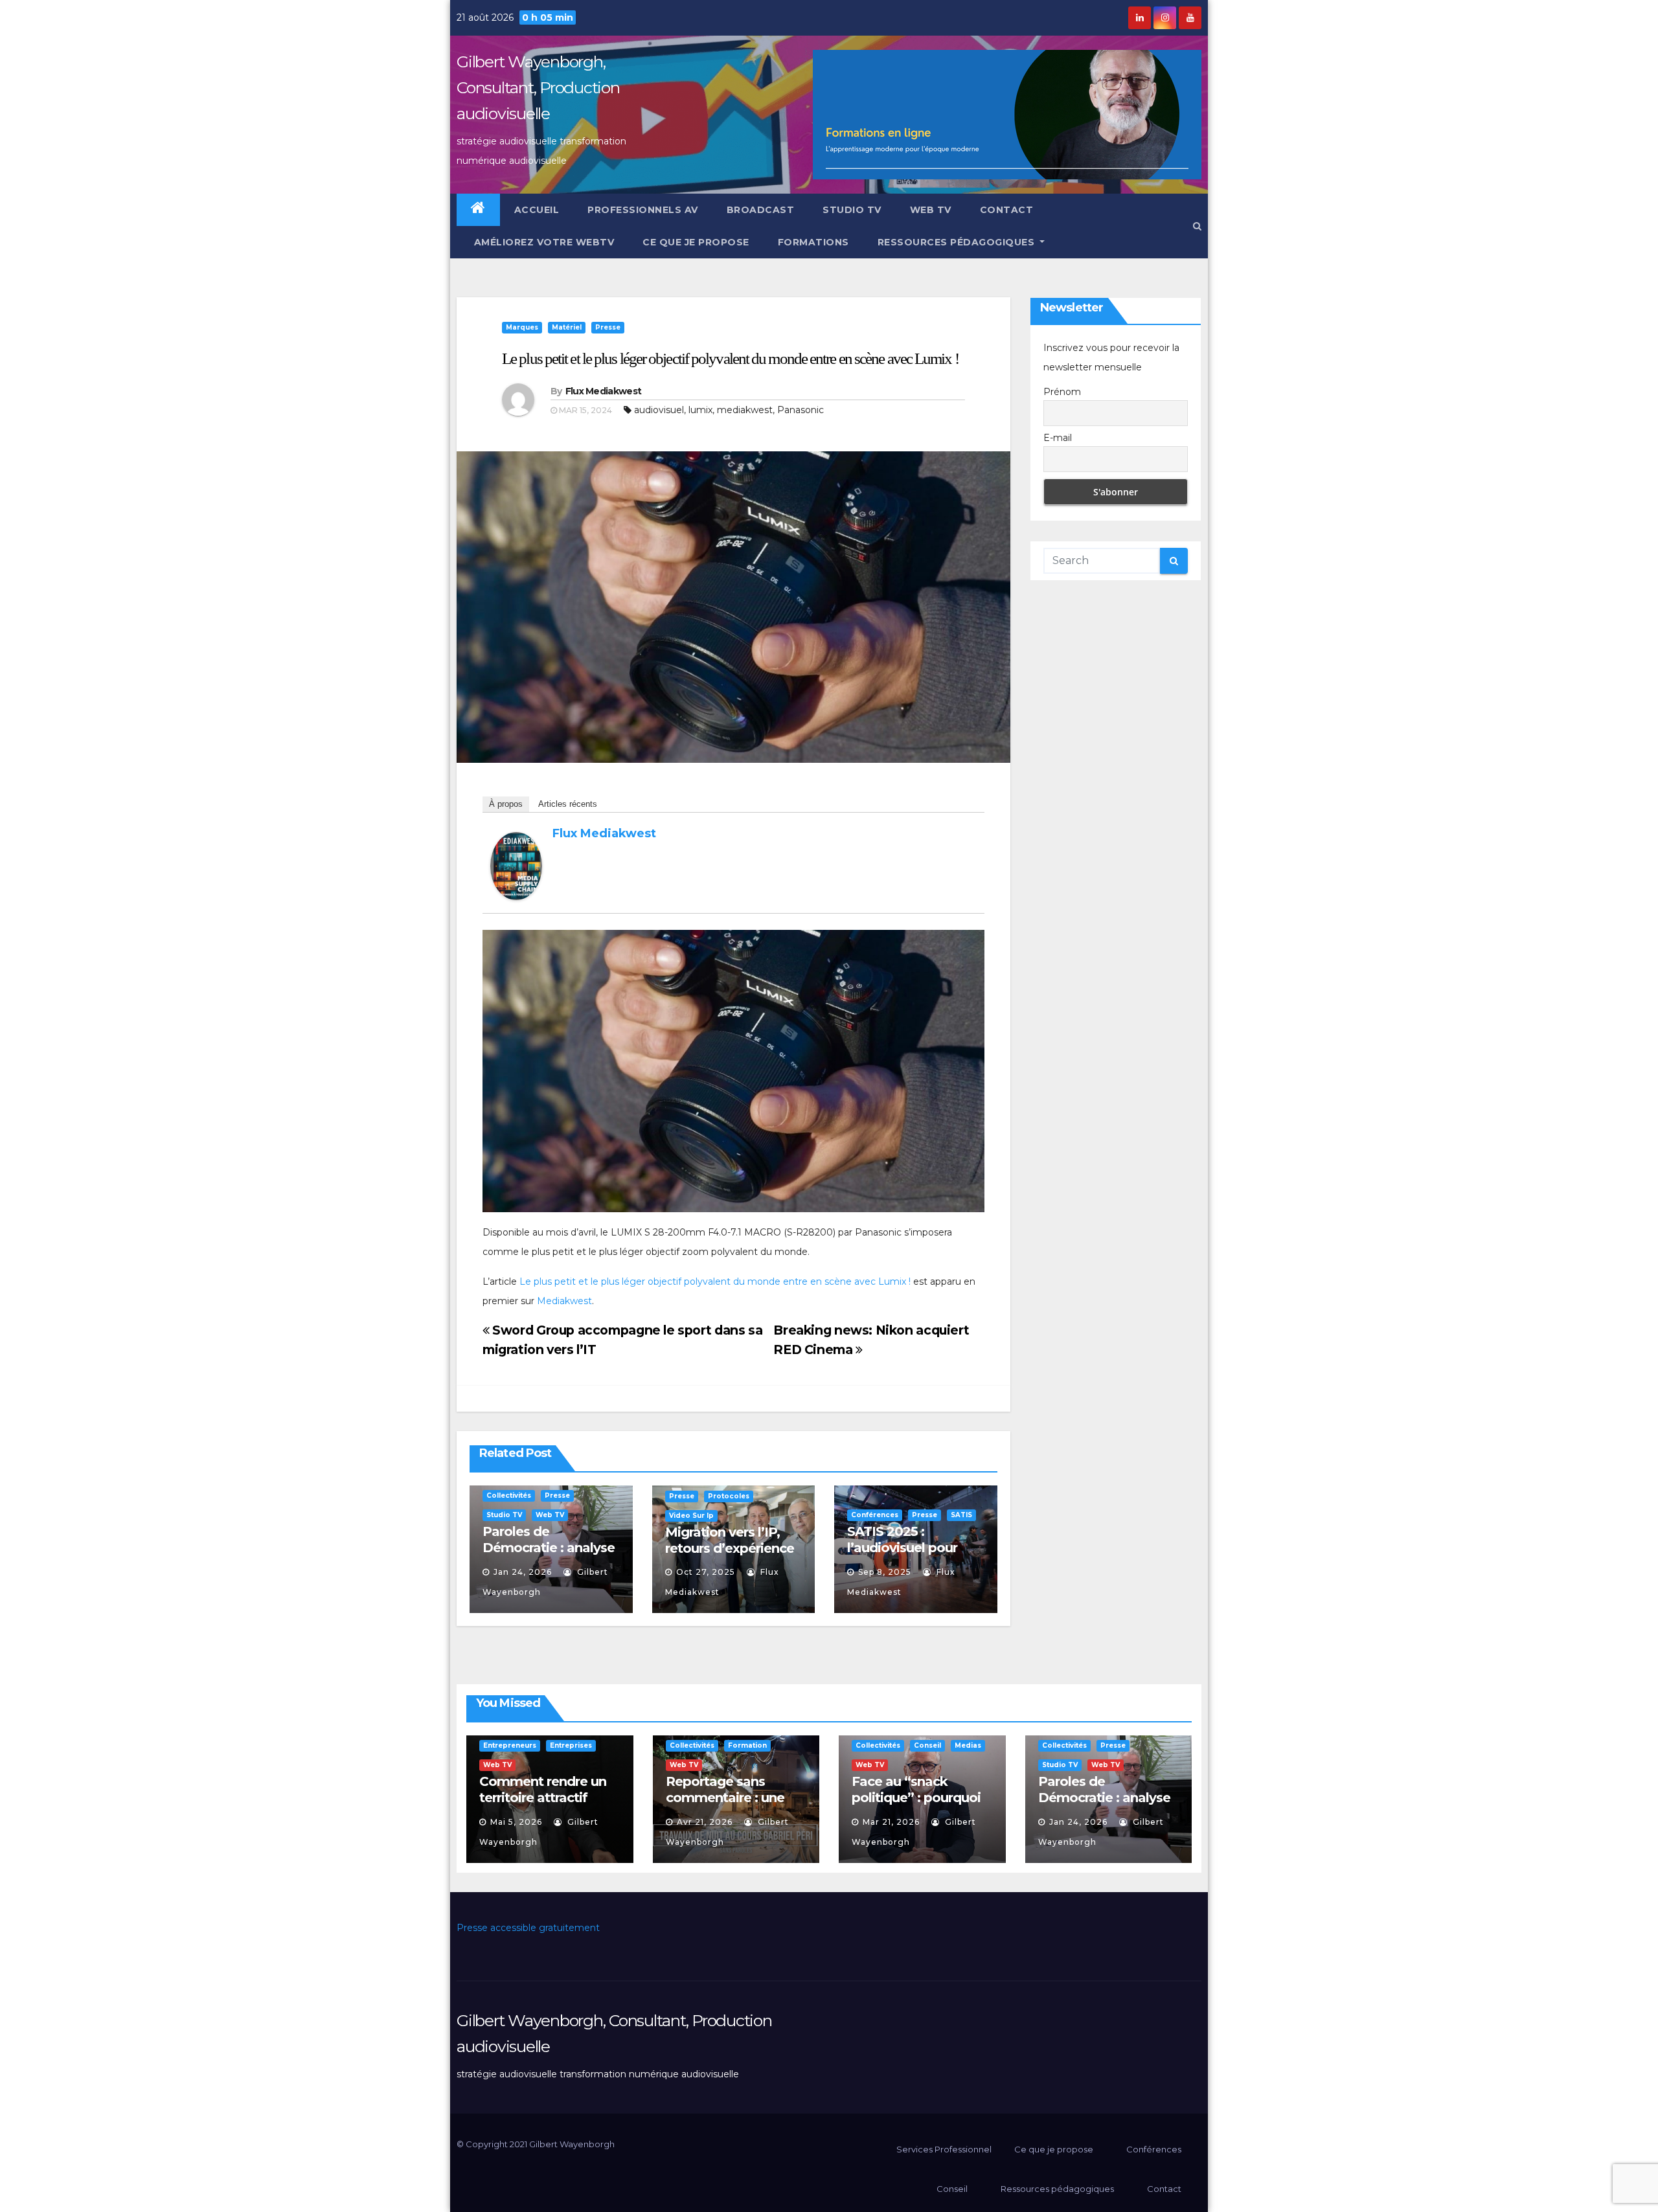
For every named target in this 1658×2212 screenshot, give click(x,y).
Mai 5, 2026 (516, 1822)
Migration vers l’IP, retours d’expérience (730, 1540)
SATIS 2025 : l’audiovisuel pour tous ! (902, 1548)
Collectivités (509, 1495)
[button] (1197, 226)
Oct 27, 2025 (706, 1572)
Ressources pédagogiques (958, 242)
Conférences (875, 1515)
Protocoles (729, 1496)
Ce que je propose (696, 242)
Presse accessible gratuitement (528, 1928)
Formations (813, 242)
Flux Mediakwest (604, 391)
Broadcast (761, 210)
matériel (567, 327)
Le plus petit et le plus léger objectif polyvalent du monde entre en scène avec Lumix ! (730, 358)
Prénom (1062, 392)
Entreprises (571, 1745)
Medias (968, 1745)
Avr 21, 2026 (705, 1822)
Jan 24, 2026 (523, 1572)
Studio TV (852, 210)
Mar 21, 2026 (891, 1822)
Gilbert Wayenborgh (572, 2144)
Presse (608, 327)
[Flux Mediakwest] (516, 865)
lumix (700, 410)
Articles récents (568, 804)
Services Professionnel (943, 2149)
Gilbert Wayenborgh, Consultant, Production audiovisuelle (538, 87)
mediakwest (745, 410)
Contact (1007, 210)
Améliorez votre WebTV (542, 242)
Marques (522, 327)
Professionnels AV (643, 210)
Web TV (931, 210)
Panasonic (801, 410)
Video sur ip (691, 1516)
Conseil (927, 1745)
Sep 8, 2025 (885, 1572)
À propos (506, 804)
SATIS (961, 1515)
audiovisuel (659, 410)
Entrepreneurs (510, 1745)
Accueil (537, 210)
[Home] (478, 210)
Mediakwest (564, 1301)
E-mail (1058, 438)
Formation (747, 1745)
